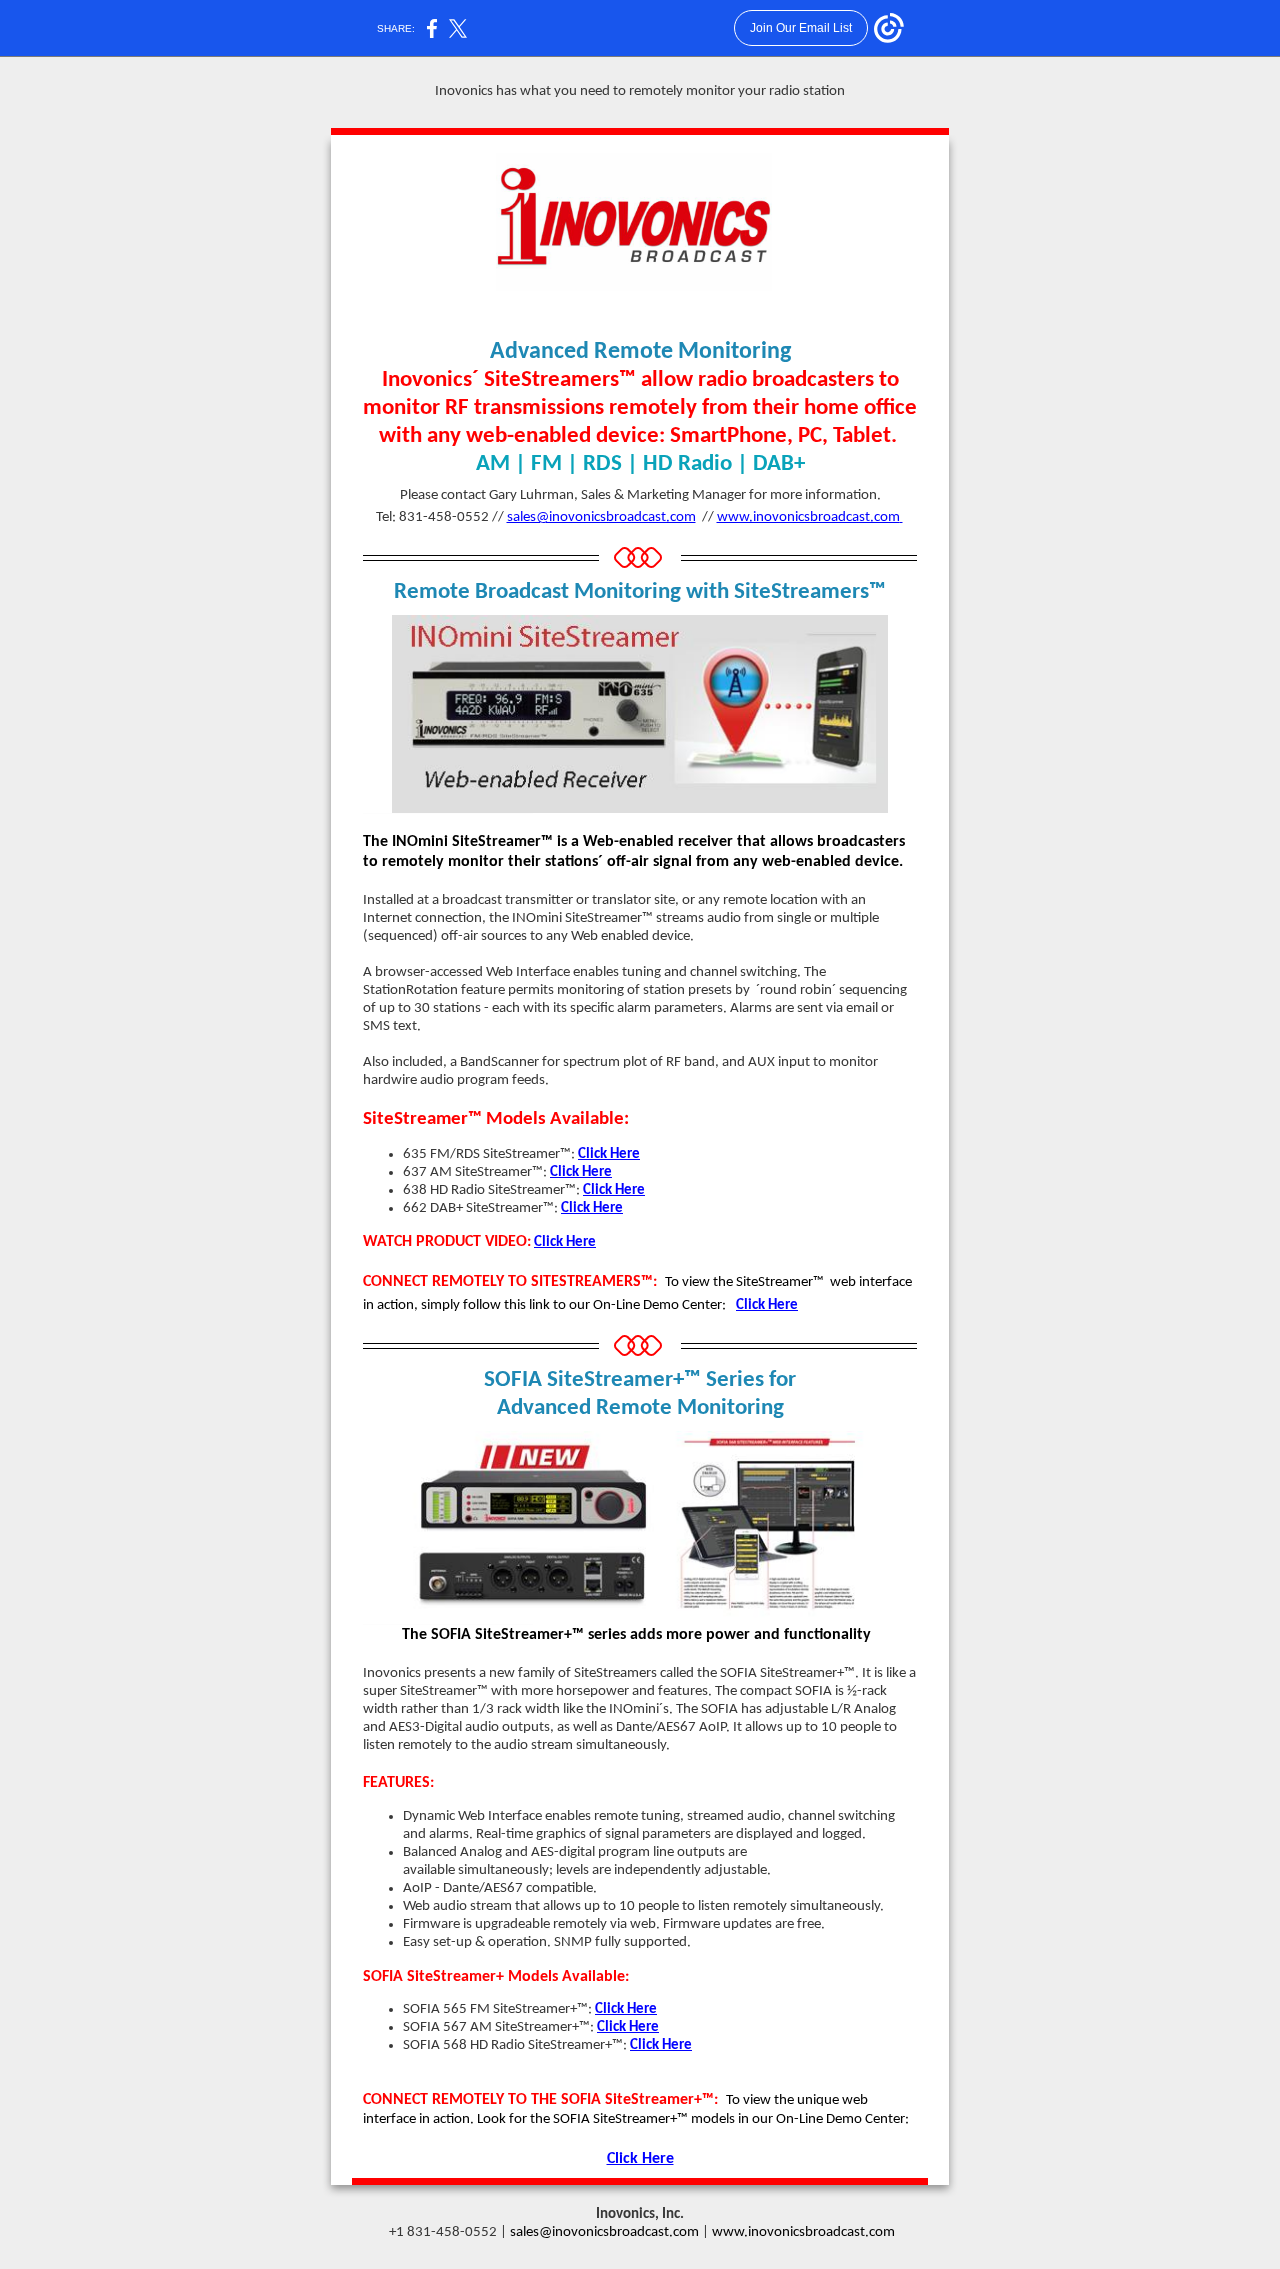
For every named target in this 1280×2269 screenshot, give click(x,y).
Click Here (609, 1154)
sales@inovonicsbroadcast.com (601, 517)
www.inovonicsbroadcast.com (808, 517)
